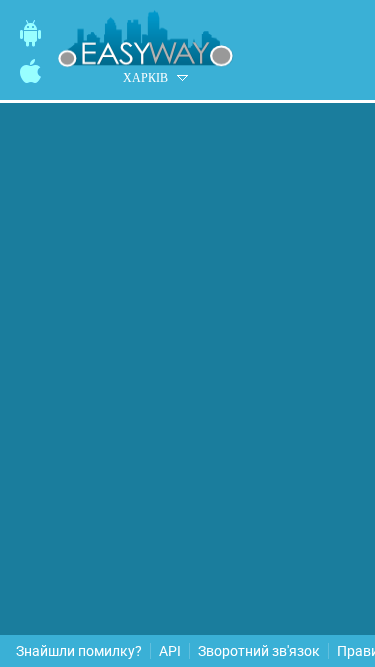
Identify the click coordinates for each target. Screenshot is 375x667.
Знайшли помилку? (79, 651)
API (170, 651)
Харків (145, 78)
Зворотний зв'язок (259, 651)
